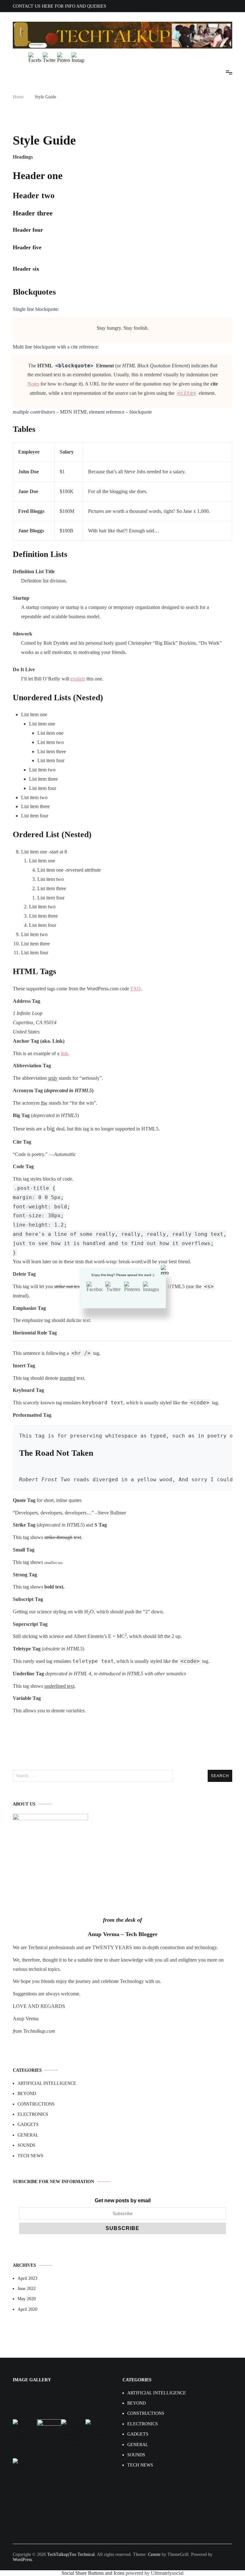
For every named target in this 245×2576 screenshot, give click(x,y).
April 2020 (27, 2309)
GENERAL (28, 2135)
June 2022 (27, 2289)
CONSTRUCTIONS (36, 2104)
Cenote (154, 2554)
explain (78, 679)
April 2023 (27, 2278)
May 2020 (27, 2299)
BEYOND (27, 2094)
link (64, 1053)
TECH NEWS (30, 2156)
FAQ (136, 989)
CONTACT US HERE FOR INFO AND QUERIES (59, 6)
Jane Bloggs (31, 531)
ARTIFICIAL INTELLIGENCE (47, 2083)
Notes (33, 384)
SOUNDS (26, 2145)
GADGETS (28, 2125)
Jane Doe (28, 491)
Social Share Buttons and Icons (93, 2573)
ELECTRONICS (33, 2114)
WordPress (22, 2560)
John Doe (29, 472)
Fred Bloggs (31, 511)
